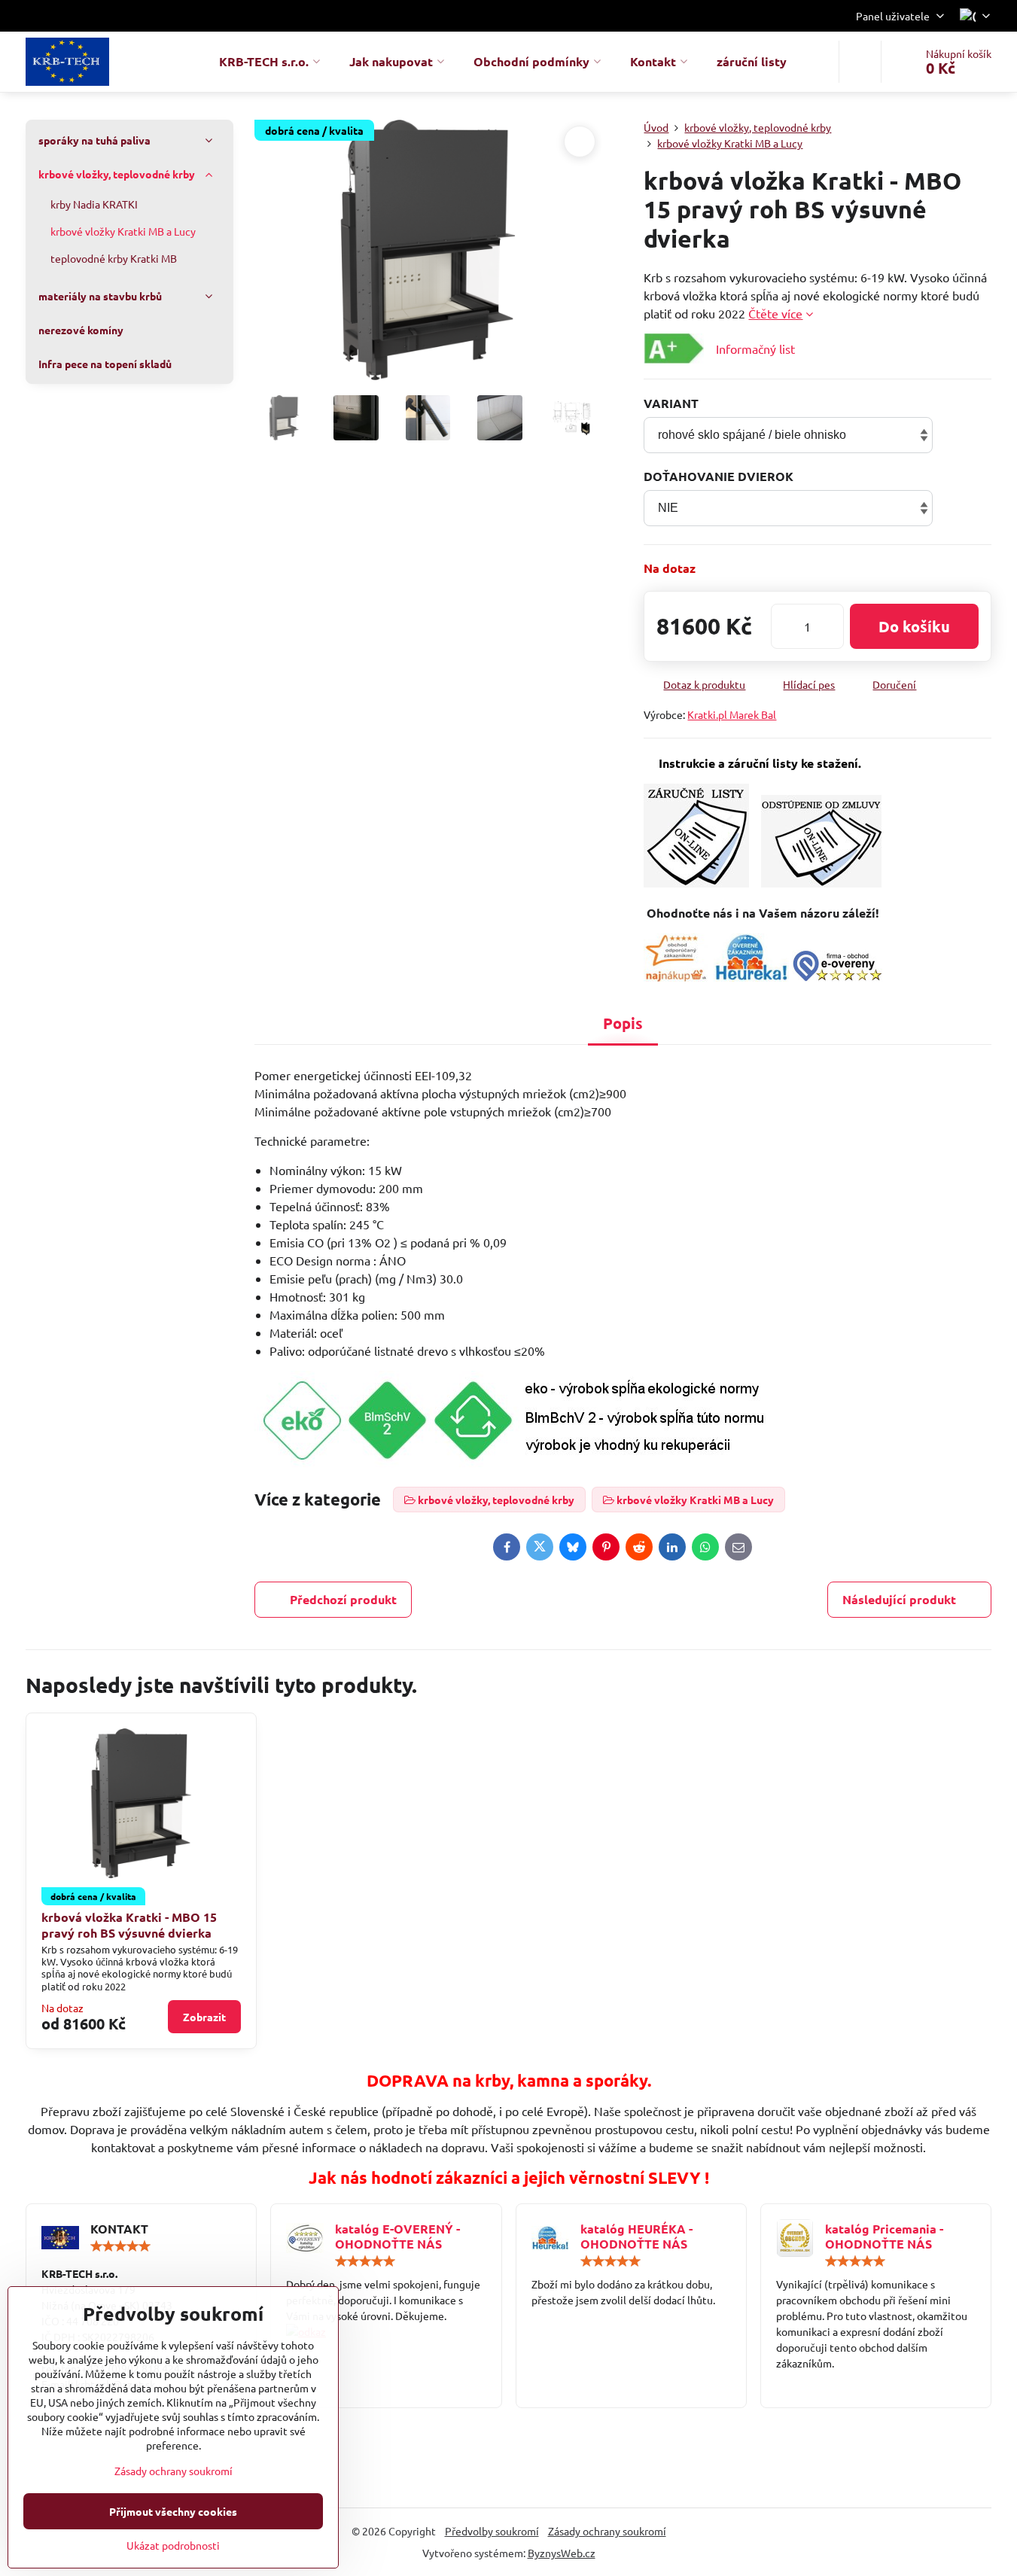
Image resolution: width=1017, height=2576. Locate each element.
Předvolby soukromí (492, 2531)
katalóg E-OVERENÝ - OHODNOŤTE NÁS (397, 2236)
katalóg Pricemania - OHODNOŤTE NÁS (884, 2236)
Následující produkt (899, 1599)
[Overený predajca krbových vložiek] (751, 976)
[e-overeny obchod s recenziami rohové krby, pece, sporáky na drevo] (837, 976)
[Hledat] (860, 62)
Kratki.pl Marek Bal (732, 714)
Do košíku (914, 626)
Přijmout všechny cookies (173, 2511)
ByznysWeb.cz (562, 2553)
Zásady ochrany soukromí (607, 2531)
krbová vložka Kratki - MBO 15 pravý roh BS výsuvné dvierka (129, 1925)
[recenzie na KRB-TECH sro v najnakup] (676, 976)
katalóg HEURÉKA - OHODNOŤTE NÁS (636, 2236)
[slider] (120, 2246)
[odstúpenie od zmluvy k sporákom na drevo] (821, 883)
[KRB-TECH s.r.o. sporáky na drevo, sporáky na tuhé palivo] (386, 2332)
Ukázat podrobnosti (173, 2545)
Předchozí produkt (343, 1599)
